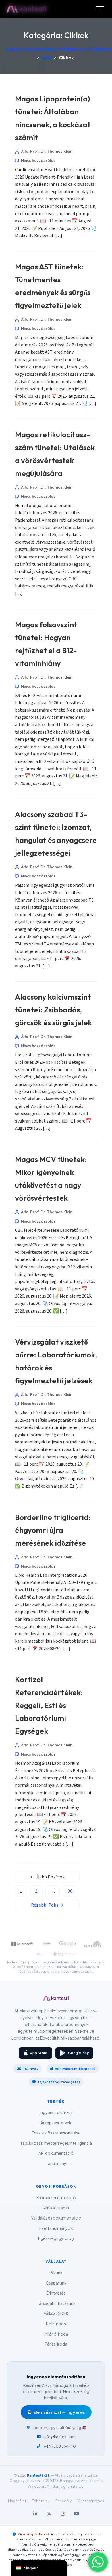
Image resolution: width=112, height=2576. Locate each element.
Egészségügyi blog (56, 2238)
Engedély (63, 2501)
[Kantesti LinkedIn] (35, 2514)
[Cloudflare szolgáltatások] (93, 1944)
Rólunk (56, 2273)
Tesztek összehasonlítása (56, 2133)
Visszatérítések (91, 2501)
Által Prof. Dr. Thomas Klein (47, 151)
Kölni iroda (56, 2324)
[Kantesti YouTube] (77, 2514)
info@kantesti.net (59, 2437)
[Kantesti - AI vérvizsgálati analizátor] (56, 2000)
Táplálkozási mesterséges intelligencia (56, 2143)
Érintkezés (56, 2293)
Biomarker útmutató (56, 2197)
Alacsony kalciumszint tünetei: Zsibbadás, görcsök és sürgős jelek (53, 1010)
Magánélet (17, 2501)
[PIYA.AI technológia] (40, 1954)
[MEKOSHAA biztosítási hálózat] (64, 1954)
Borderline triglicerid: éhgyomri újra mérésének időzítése (53, 1530)
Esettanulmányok (56, 2228)
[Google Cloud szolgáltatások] (68, 1944)
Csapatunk (56, 2283)
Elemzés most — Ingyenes (59, 2412)
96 (70, 1891)
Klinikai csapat (56, 2208)
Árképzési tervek (56, 2122)
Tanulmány (56, 2163)
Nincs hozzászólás (38, 160)
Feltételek (41, 2501)
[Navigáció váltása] (100, 8)
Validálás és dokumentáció (56, 2218)
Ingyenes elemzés (56, 2112)
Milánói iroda (56, 2334)
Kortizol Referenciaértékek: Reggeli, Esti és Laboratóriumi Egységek (49, 1705)
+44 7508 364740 (60, 2446)
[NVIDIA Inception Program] (46, 1944)
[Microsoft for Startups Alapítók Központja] (22, 1944)
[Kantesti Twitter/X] (49, 2514)
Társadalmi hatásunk (56, 2303)
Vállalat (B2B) (56, 2313)
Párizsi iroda (56, 2344)
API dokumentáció (56, 2153)
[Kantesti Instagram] (63, 2514)
